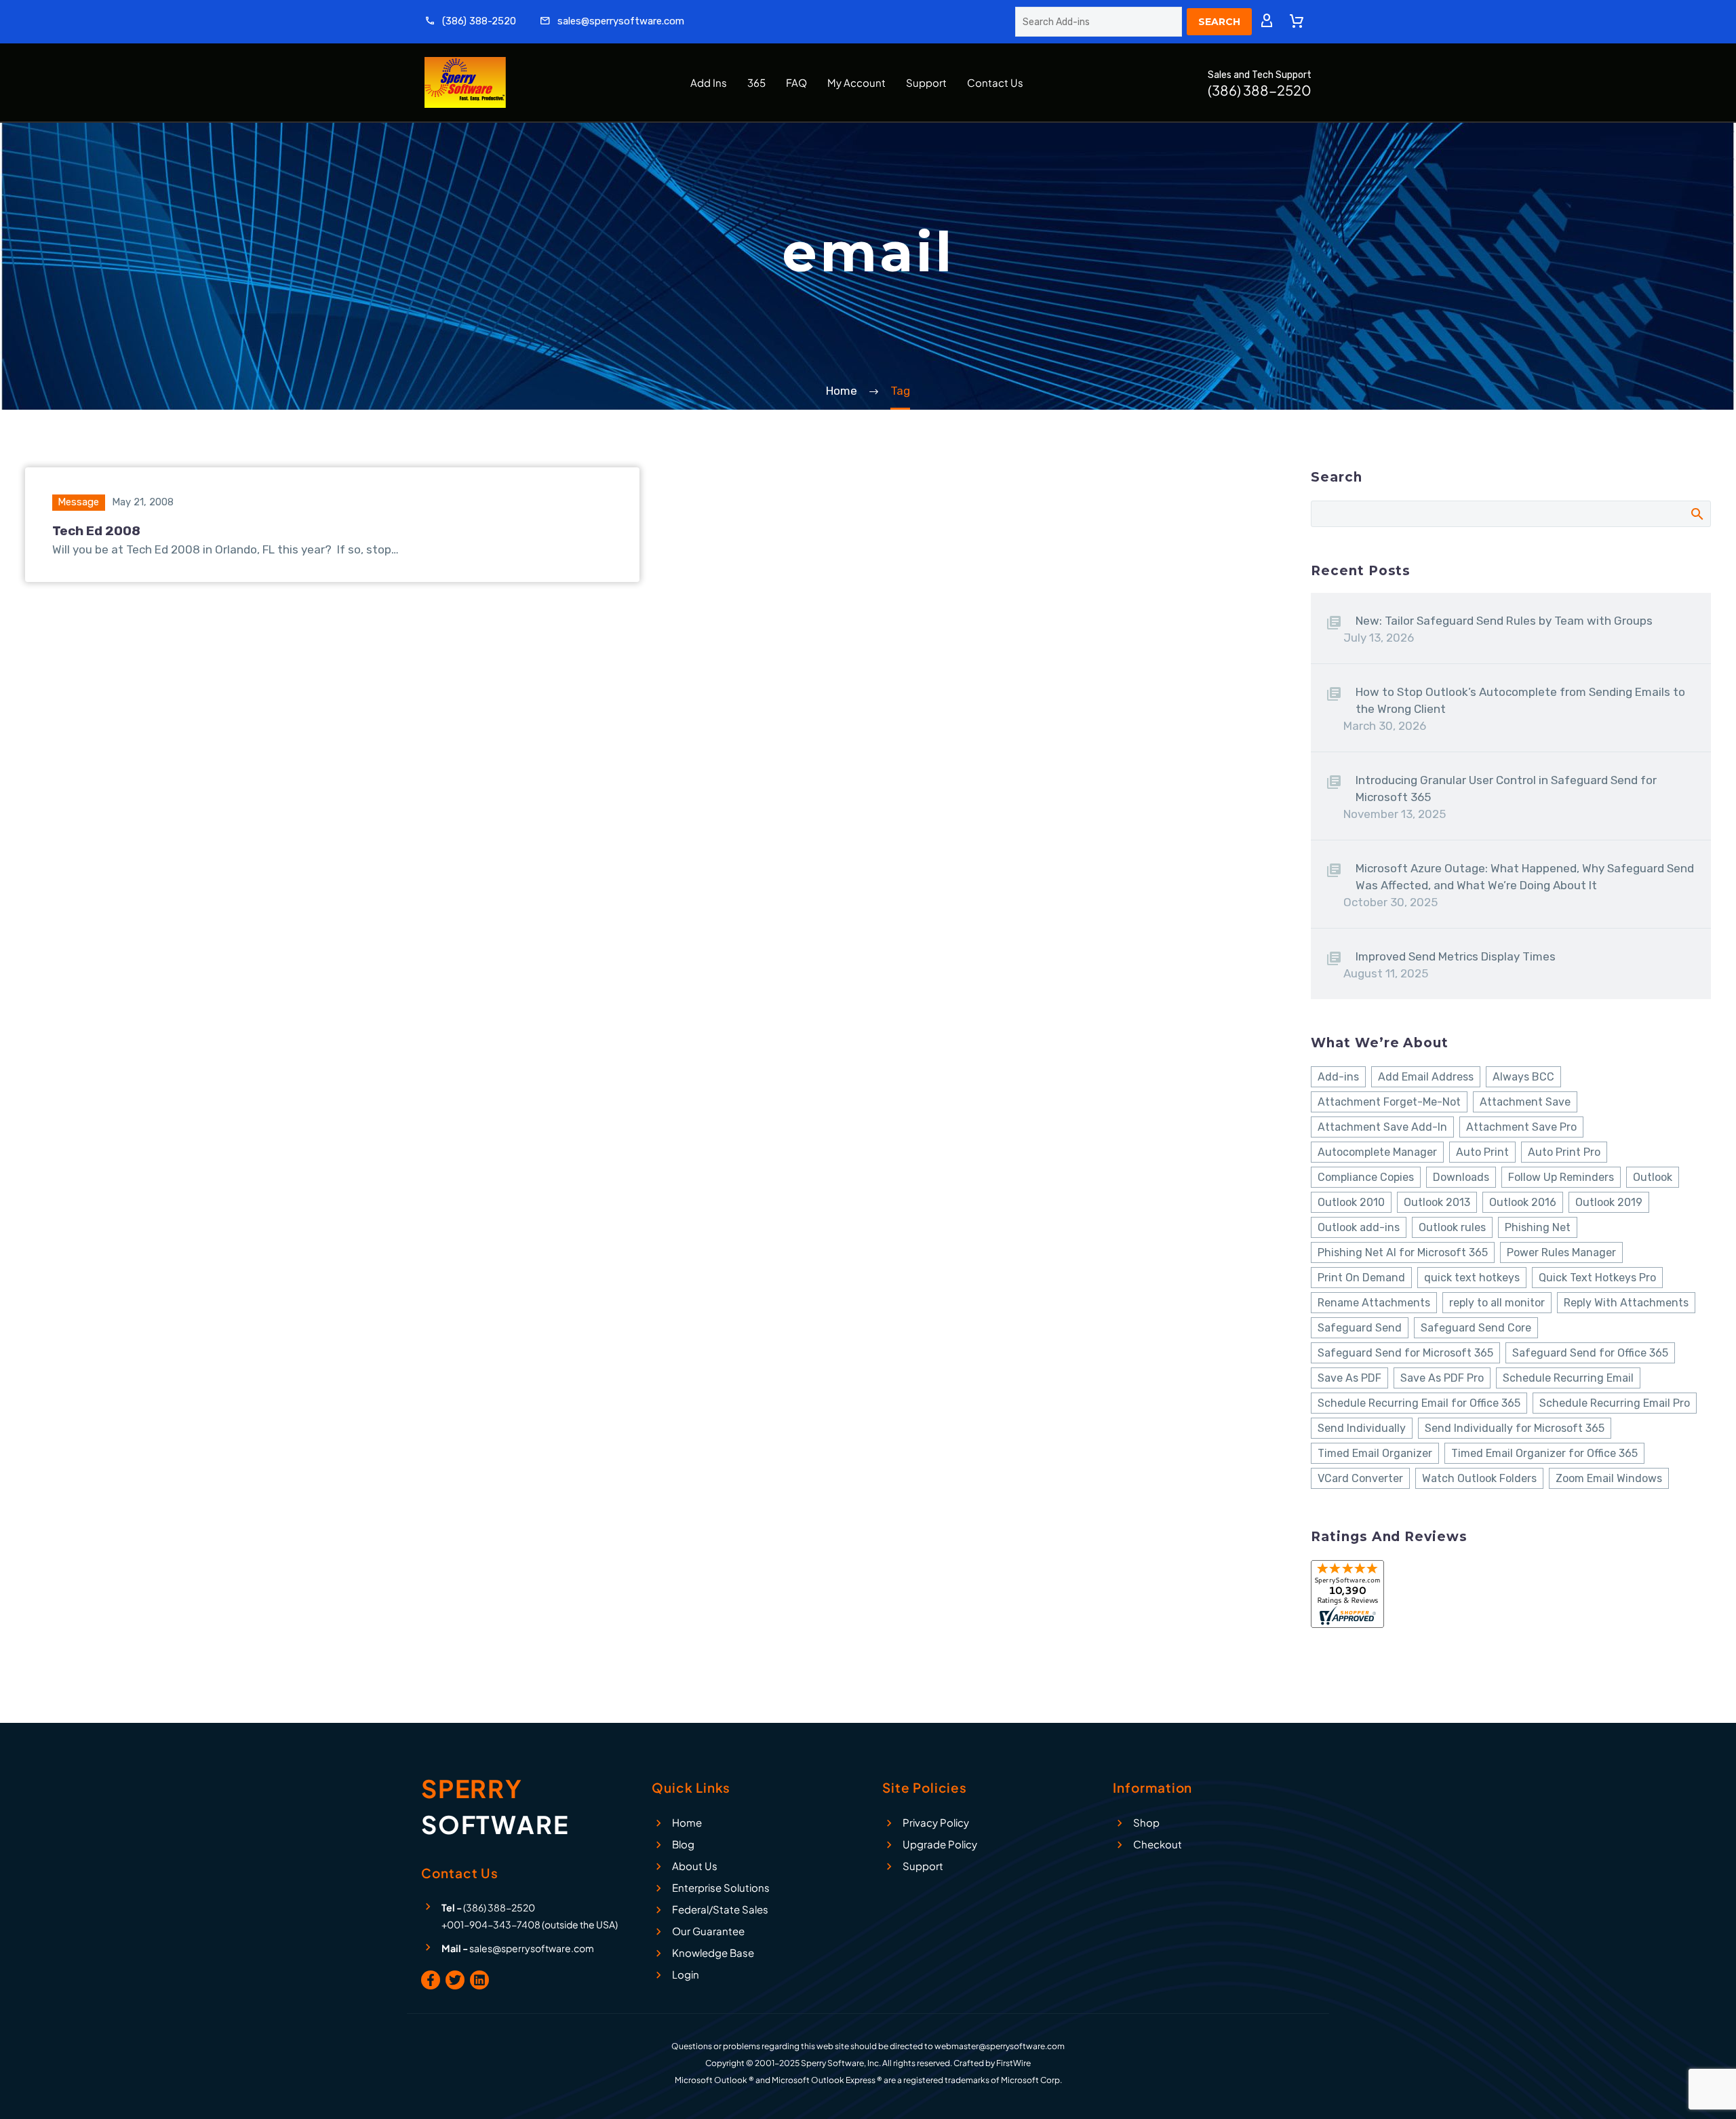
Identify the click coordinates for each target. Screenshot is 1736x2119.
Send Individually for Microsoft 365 (1515, 1428)
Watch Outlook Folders (1479, 1478)
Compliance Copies (1366, 1177)
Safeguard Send (1360, 1328)
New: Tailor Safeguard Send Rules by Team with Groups (1504, 621)
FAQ (796, 82)
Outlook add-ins (1359, 1227)
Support (926, 82)
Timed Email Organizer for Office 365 (1544, 1453)
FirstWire (1013, 2063)
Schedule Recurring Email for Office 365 (1419, 1403)
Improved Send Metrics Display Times (1456, 956)
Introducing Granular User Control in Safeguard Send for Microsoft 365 (1506, 789)
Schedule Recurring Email (1568, 1378)
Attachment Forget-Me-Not (1389, 1102)
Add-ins (1338, 1077)
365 (756, 82)
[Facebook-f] (431, 1980)
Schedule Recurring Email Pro (1615, 1403)
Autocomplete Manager (1377, 1152)
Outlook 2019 (1609, 1202)
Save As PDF (1349, 1378)
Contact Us (995, 82)
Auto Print (1482, 1152)
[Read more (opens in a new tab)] (470, 22)
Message (78, 502)
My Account (856, 82)
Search (1696, 513)
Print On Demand (1361, 1278)
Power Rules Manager (1561, 1252)
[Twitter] (455, 1980)
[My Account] (1267, 22)
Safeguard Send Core (1476, 1328)
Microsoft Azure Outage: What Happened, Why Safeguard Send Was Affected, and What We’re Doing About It (1525, 877)
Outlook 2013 (1437, 1202)
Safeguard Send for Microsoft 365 (1405, 1353)
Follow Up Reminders (1561, 1177)
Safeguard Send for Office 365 (1590, 1353)
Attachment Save (1525, 1102)
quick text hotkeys (1472, 1278)
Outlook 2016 (1523, 1202)
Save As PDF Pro (1442, 1378)
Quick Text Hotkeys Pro (1597, 1278)
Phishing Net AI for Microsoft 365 (1403, 1252)
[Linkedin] (479, 1980)
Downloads (1461, 1177)
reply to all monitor (1497, 1303)
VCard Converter (1360, 1478)
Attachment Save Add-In (1382, 1127)
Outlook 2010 (1351, 1202)
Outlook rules (1452, 1227)
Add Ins (709, 82)
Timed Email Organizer (1375, 1453)
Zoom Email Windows (1609, 1478)
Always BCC (1523, 1077)
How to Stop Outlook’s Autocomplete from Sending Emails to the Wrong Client (1520, 700)
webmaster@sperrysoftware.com (1000, 2046)
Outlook (1653, 1177)
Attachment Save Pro (1521, 1127)
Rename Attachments (1374, 1303)
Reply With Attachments (1626, 1303)
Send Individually (1362, 1428)
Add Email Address (1426, 1077)
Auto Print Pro (1564, 1152)
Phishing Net (1538, 1227)
